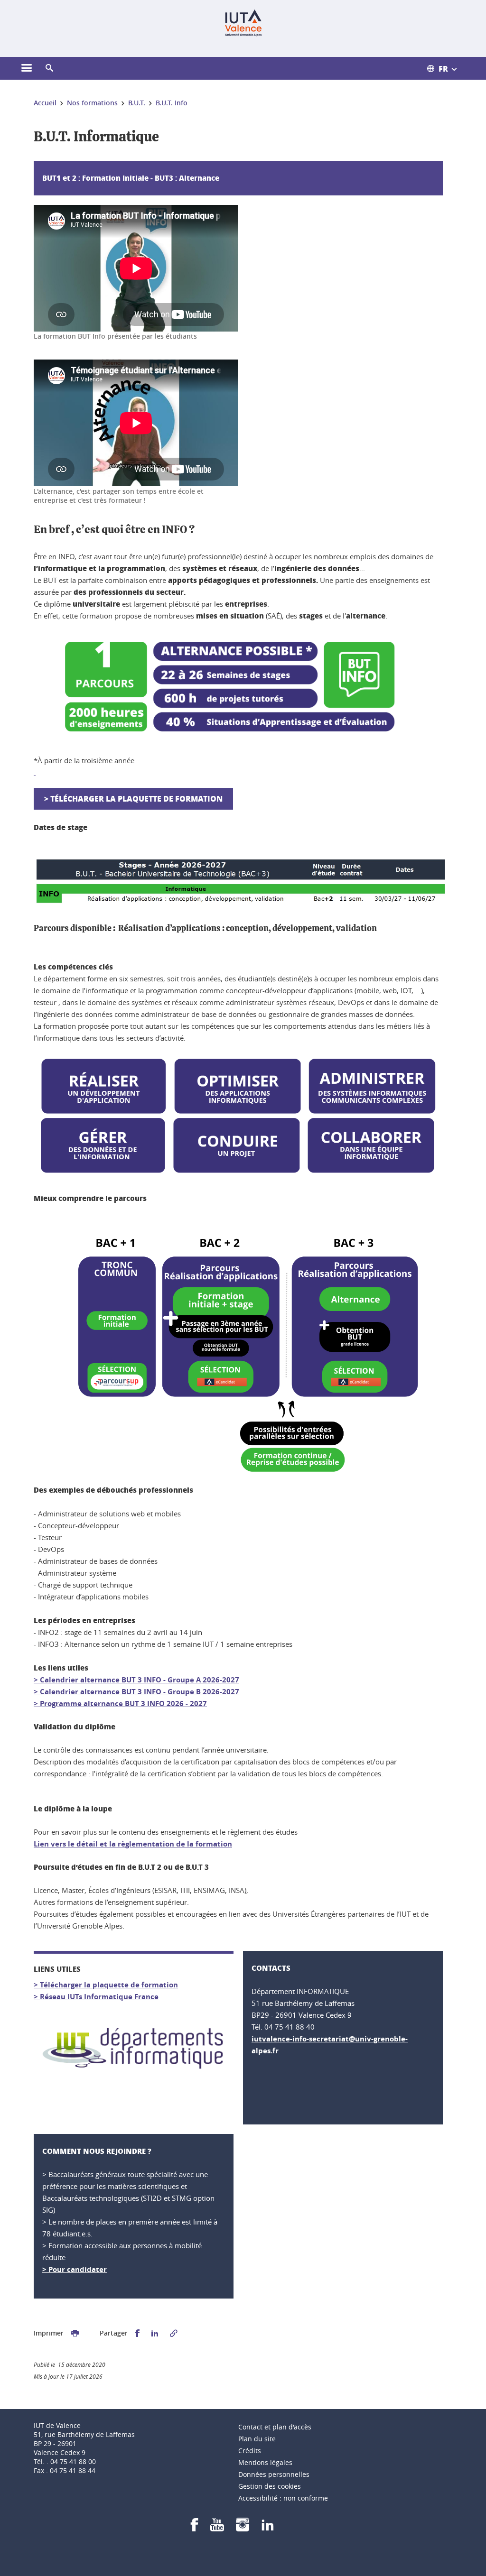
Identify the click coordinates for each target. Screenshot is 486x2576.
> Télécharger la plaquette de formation (133, 799)
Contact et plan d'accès (275, 2427)
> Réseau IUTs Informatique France (96, 1997)
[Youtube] (217, 2528)
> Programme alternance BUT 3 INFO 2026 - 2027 (120, 1703)
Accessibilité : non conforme (283, 2498)
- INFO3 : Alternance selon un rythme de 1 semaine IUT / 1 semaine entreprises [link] (163, 1644)
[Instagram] (243, 2528)
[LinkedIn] (268, 2528)
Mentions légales (265, 2462)
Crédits (250, 2451)
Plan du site (257, 2439)
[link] (163, 1644)
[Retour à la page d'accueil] (243, 23)
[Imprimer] (75, 2333)
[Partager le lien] (174, 2333)
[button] (49, 68)
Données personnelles (274, 2474)
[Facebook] (195, 2528)
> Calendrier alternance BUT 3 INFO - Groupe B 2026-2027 (136, 1692)
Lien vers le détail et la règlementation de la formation (133, 1844)
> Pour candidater (75, 2269)
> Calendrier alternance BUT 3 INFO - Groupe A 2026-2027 (136, 1680)
